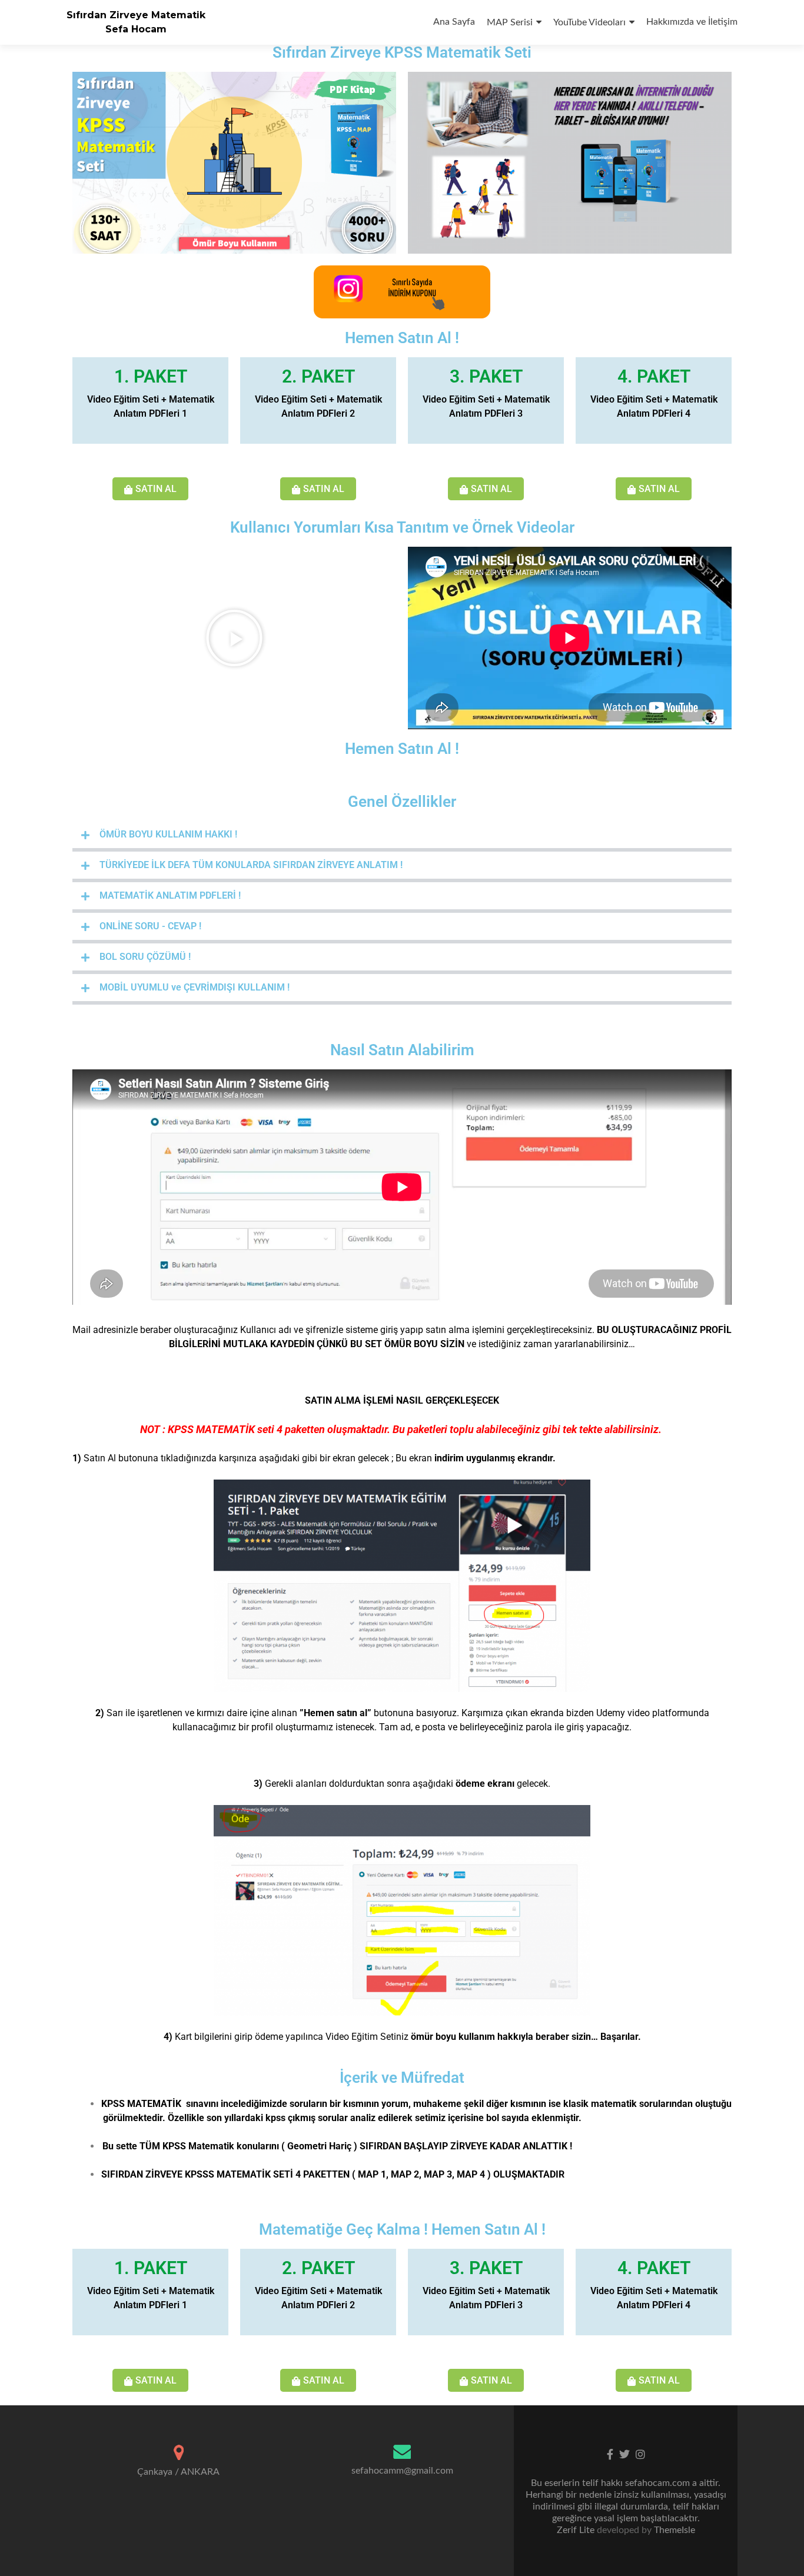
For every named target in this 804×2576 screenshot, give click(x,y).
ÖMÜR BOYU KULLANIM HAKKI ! (168, 834)
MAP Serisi (510, 22)
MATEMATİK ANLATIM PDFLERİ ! (170, 895)
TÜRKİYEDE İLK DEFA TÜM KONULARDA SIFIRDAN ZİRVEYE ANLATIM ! (251, 865)
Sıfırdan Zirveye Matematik (136, 15)
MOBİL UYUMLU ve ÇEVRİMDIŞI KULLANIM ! (195, 987)
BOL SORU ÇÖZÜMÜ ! (145, 957)
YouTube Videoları (589, 22)
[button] (234, 638)
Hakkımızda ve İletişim (692, 22)
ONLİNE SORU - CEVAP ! (150, 926)
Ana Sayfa (454, 22)
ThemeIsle (675, 2530)
